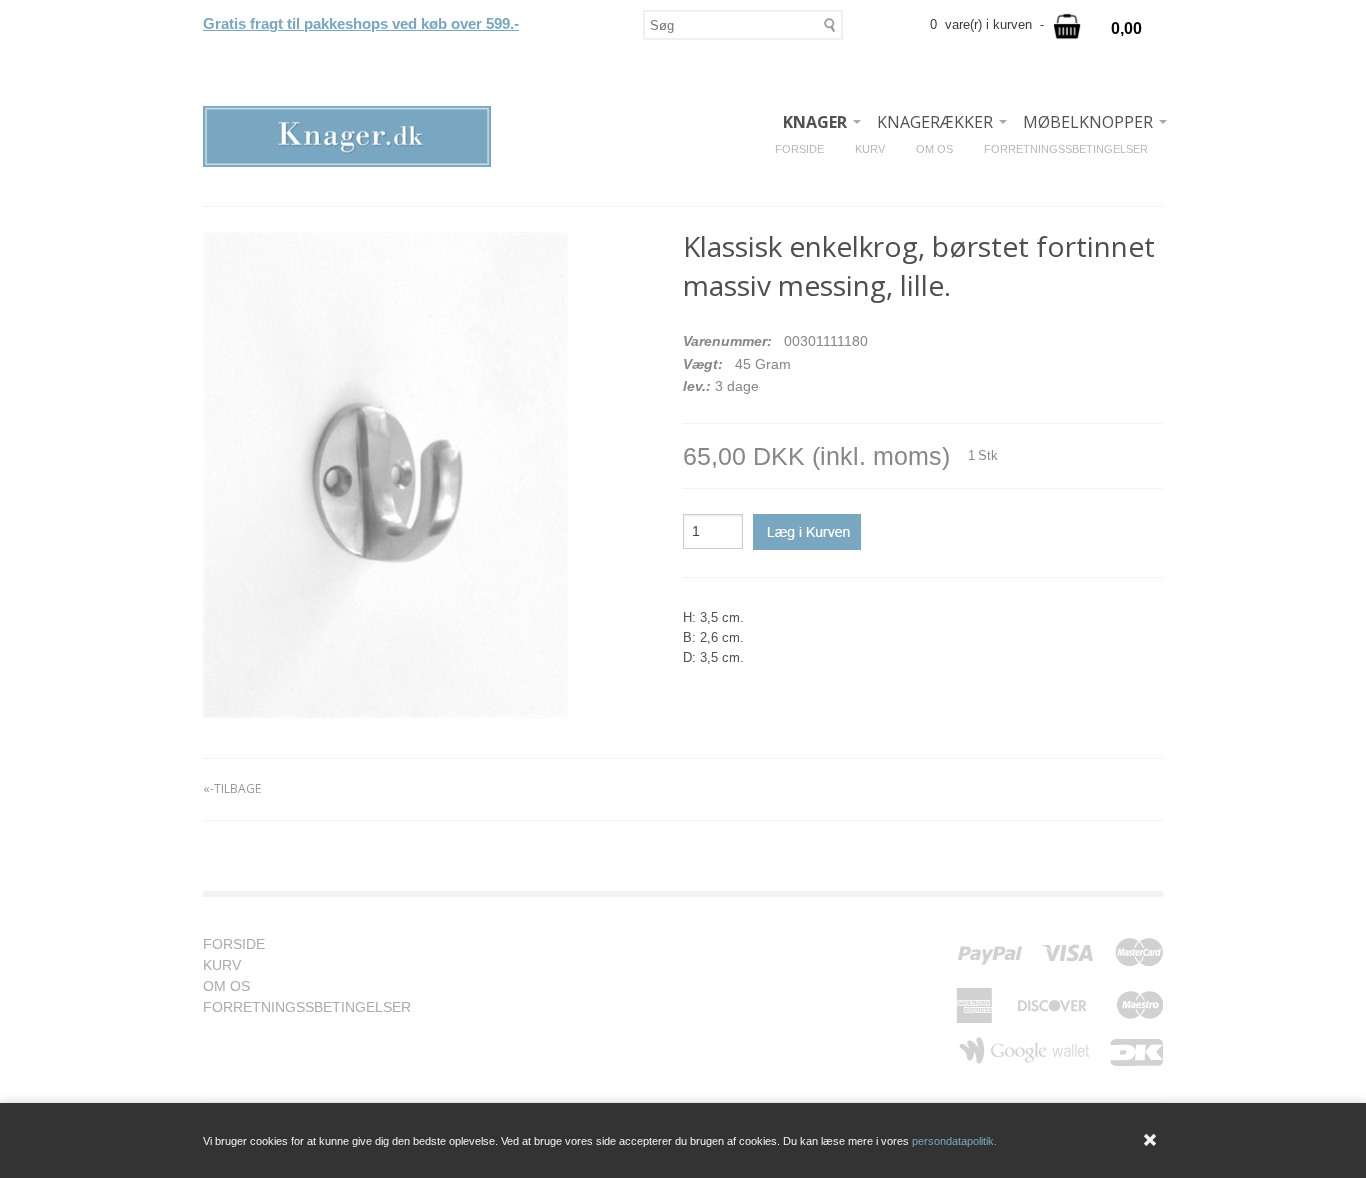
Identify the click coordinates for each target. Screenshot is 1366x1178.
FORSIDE (807, 149)
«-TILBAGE (232, 788)
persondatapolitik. (954, 1141)
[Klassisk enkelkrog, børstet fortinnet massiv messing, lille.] (385, 475)
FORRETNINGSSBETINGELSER (1073, 149)
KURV (877, 149)
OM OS (942, 149)
